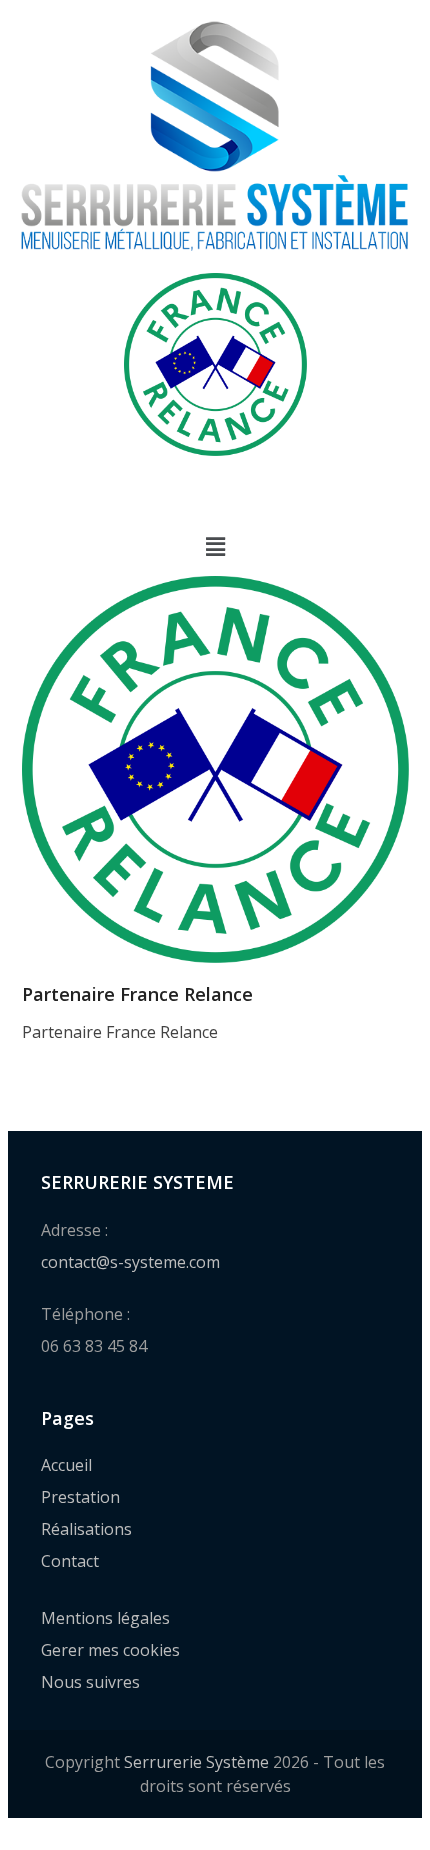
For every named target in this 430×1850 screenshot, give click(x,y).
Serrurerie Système (196, 1762)
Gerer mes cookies (110, 1650)
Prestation (80, 1497)
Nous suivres (90, 1682)
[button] (215, 546)
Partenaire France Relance (137, 994)
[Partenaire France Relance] (215, 767)
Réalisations (86, 1529)
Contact (70, 1561)
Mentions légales (105, 1618)
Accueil (66, 1465)
